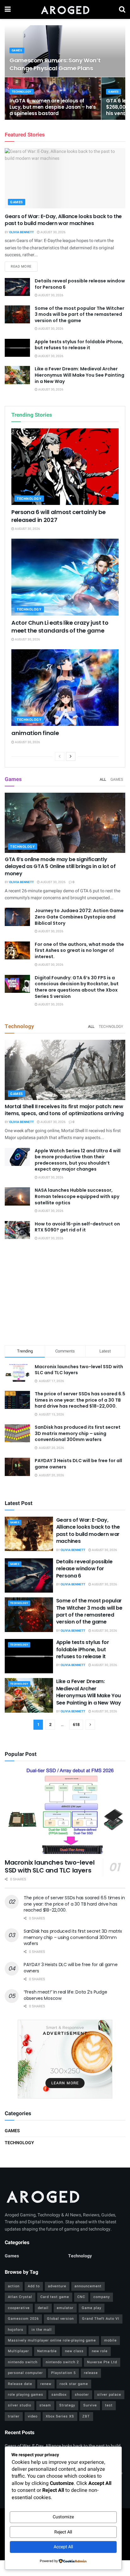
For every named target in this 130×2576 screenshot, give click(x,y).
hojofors (16, 2330)
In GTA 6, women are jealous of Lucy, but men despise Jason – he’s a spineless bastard (53, 107)
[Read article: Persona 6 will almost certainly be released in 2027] (65, 467)
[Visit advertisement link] (65, 2059)
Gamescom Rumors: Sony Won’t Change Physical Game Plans (55, 64)
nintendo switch (23, 2362)
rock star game (74, 2384)
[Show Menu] (8, 9)
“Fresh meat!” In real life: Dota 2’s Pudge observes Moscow (65, 1995)
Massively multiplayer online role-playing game (52, 2340)
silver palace (109, 2395)
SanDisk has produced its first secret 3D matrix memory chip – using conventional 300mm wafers (78, 1433)
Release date (20, 2384)
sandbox (59, 2395)
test (109, 2405)
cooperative (19, 2308)
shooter (82, 2395)
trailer (14, 2416)
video (33, 2416)
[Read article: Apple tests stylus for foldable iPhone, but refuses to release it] (17, 348)
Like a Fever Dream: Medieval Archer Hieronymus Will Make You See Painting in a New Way (80, 375)
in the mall (42, 2330)
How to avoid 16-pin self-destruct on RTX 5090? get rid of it (77, 1227)
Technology (22, 92)
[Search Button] (122, 9)
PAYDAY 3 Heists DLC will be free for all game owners (78, 1464)
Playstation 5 (63, 2373)
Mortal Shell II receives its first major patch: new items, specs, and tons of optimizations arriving (64, 1110)
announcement (88, 2286)
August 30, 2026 (53, 232)
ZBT (86, 2416)
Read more (24, 266)
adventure (57, 2286)
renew (46, 2384)
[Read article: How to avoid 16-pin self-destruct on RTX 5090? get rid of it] (17, 1230)
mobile (110, 2340)
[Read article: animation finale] (65, 688)
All (103, 779)
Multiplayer (18, 2351)
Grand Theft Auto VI (101, 2319)
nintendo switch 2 (62, 2362)
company (102, 2297)
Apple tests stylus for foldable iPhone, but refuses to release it (79, 345)
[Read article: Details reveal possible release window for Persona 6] (17, 287)
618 (76, 1725)
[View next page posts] (71, 756)
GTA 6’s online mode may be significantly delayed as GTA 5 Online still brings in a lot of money (60, 866)
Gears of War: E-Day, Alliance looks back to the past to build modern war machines (63, 220)
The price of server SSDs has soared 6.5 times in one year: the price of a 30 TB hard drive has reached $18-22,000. (80, 1400)
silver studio (20, 2405)
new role (100, 2351)
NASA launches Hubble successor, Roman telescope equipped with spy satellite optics (77, 1196)
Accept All (63, 2547)
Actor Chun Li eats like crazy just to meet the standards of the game (60, 627)
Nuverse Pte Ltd (102, 2362)
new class (74, 2351)
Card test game (55, 2297)
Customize (63, 2517)
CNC (81, 2297)
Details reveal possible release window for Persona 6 (80, 284)
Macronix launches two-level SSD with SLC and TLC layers (79, 1370)
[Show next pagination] (90, 1725)
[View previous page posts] (60, 756)
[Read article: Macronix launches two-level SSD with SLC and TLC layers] (65, 1811)
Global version (60, 2319)
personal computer (25, 2373)
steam (45, 2405)
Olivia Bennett (21, 232)
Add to (34, 2286)
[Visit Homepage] (65, 9)
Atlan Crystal (20, 2297)
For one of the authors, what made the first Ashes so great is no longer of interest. (79, 950)
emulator (65, 2308)
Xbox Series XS (60, 2416)
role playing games (26, 2395)
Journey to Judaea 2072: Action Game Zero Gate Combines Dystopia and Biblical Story (79, 917)
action (14, 2286)
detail (43, 2308)
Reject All (63, 2532)
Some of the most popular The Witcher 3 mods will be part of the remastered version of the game (80, 314)
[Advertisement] (65, 1294)
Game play (92, 2308)
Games (17, 51)
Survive (90, 2405)
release (91, 2373)
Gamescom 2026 (23, 2319)
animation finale (35, 733)
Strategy (67, 2405)
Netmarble (47, 2351)
